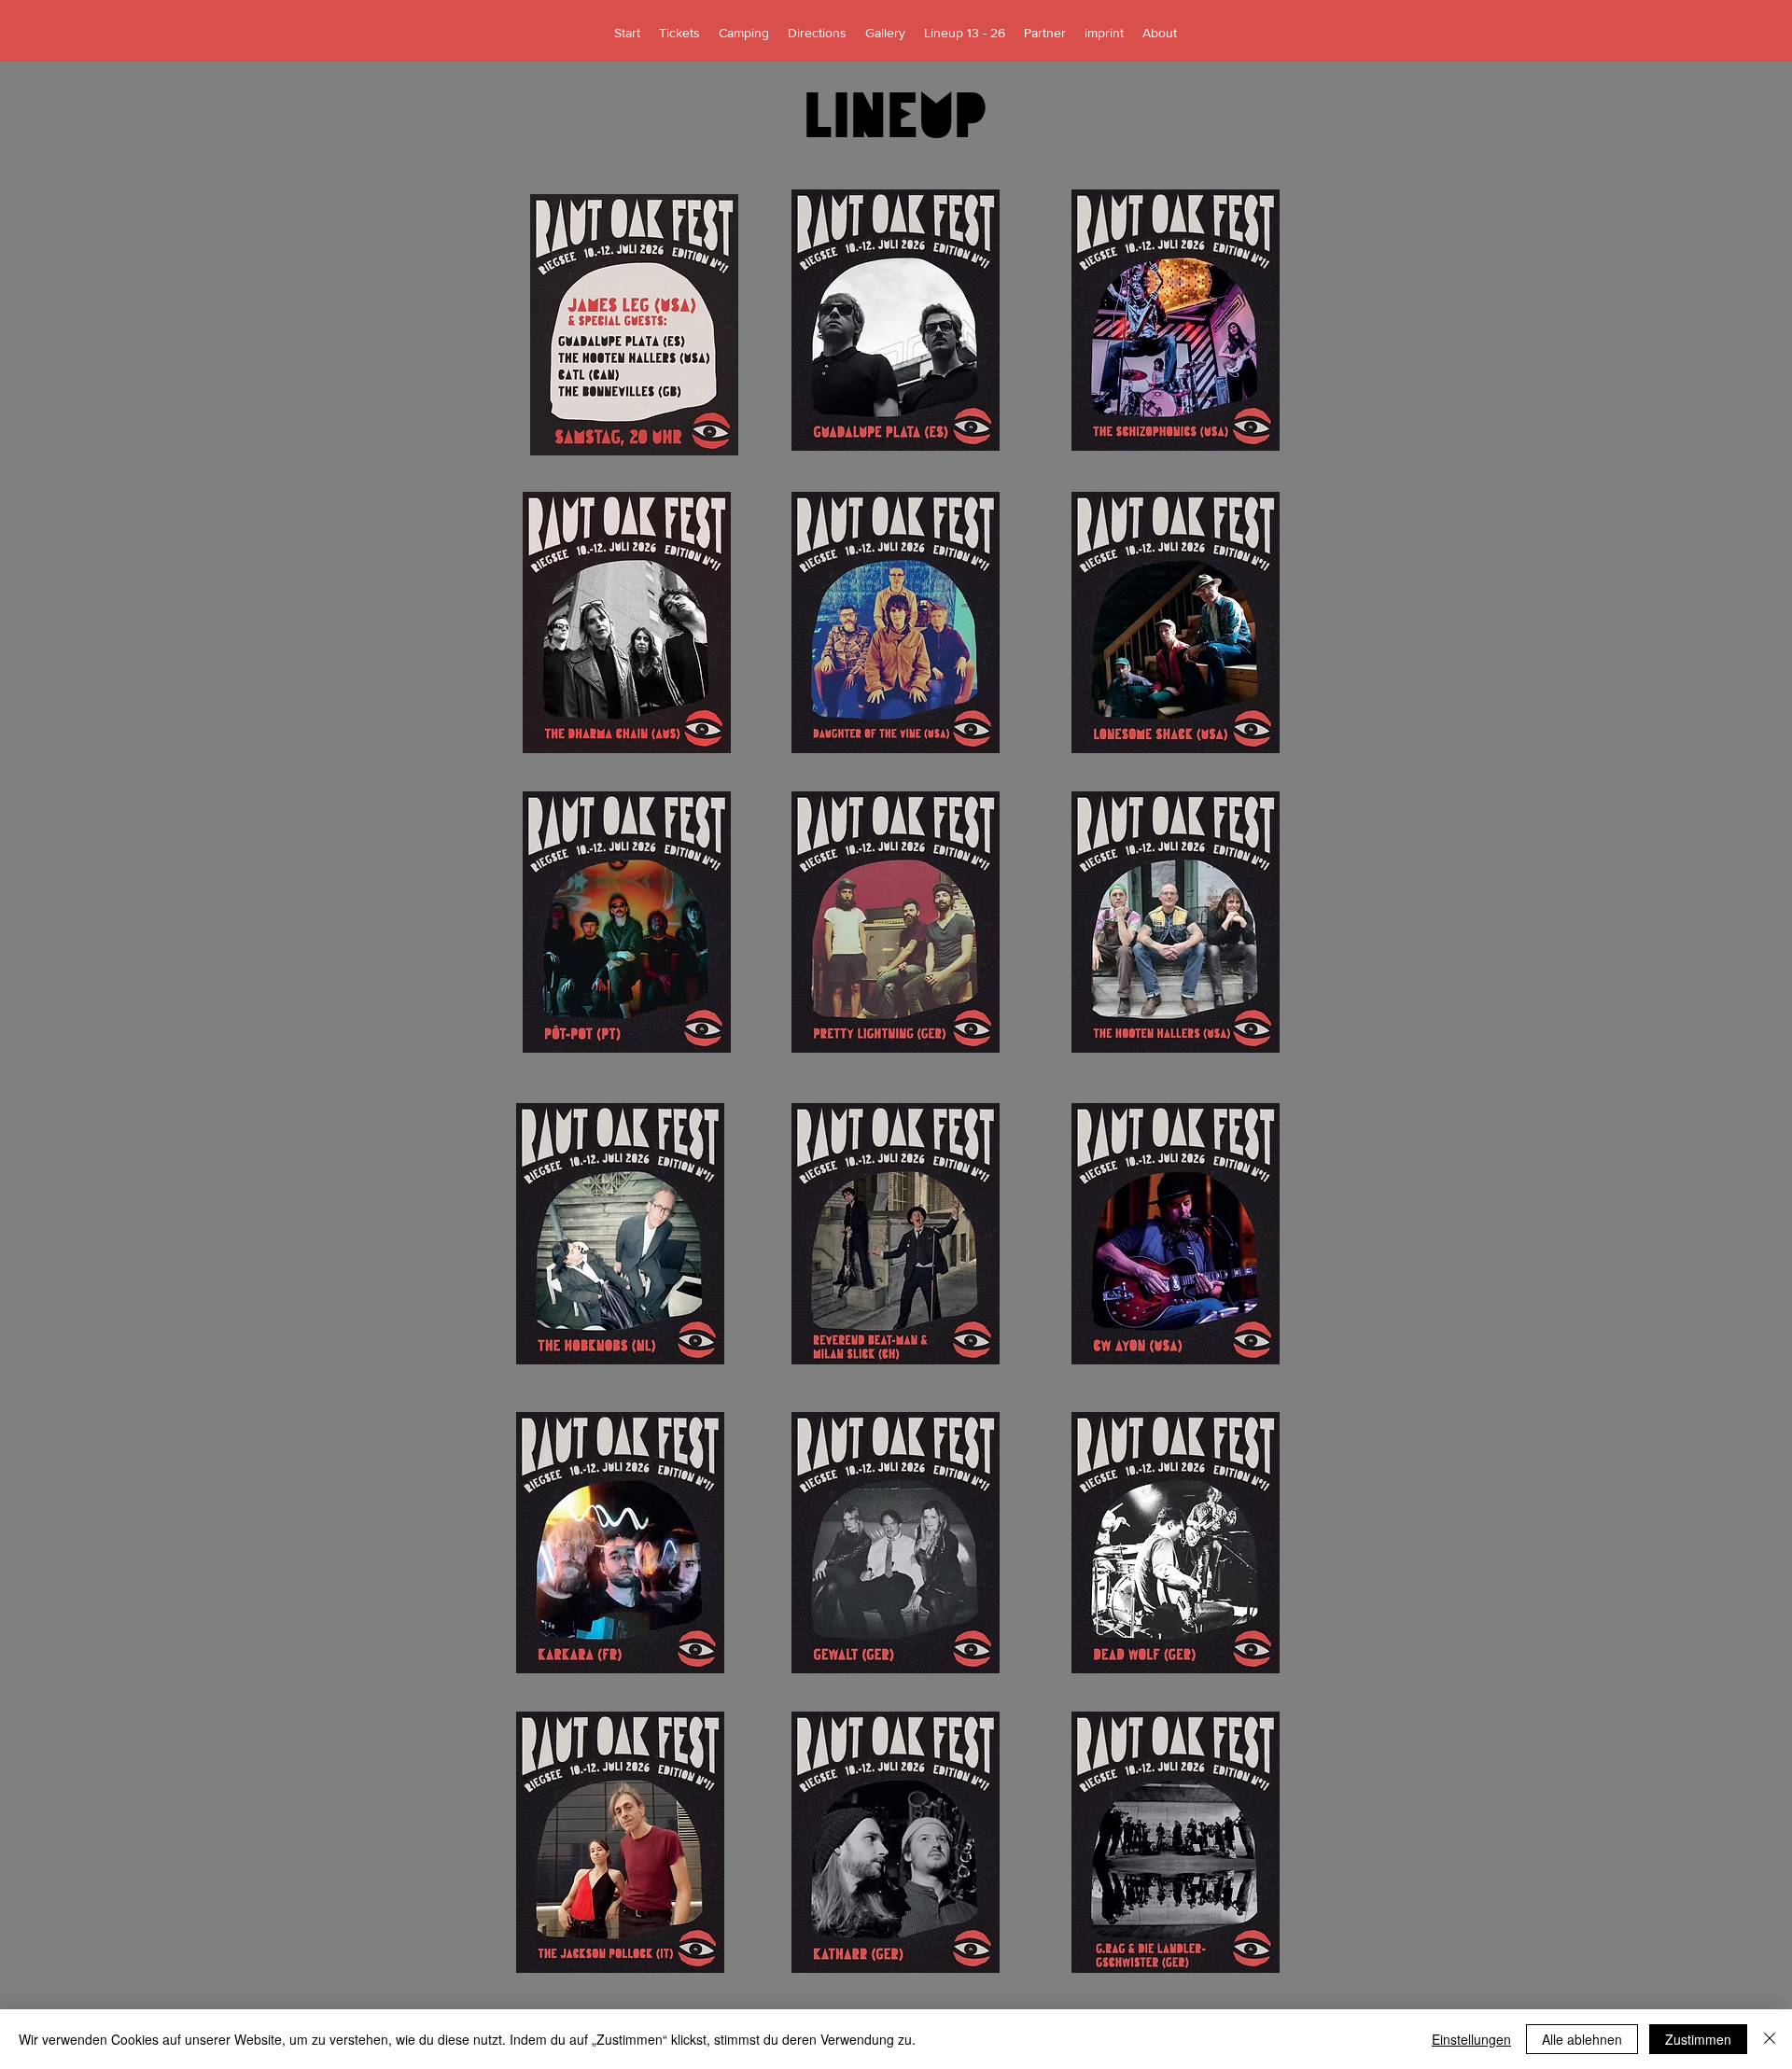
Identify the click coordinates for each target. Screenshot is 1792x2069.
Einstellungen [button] (1471, 2039)
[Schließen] (1770, 2039)
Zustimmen (1698, 2039)
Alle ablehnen (1582, 2039)
